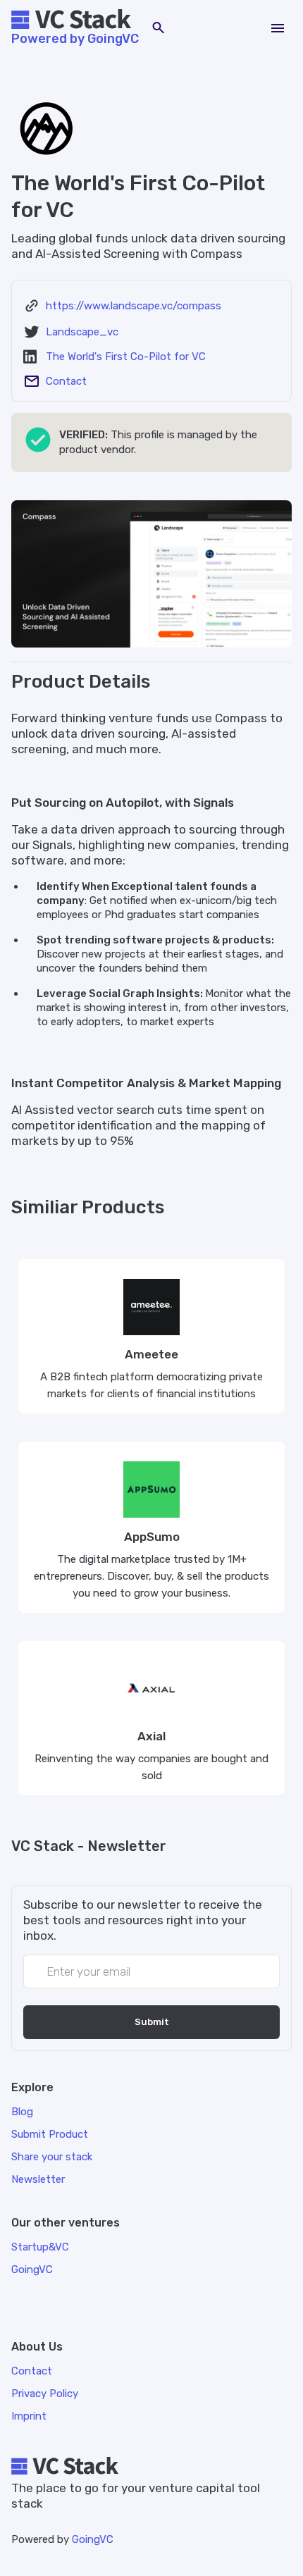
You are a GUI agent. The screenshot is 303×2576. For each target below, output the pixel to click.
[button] (278, 28)
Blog (22, 2112)
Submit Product (50, 2134)
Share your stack (52, 2157)
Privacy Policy (45, 2394)
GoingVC (93, 2539)
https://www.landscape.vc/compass (134, 306)
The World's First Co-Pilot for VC (126, 357)
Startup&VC (40, 2247)
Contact (66, 381)
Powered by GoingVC (75, 39)
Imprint (29, 2416)
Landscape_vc (82, 332)
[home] (75, 20)
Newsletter (38, 2179)
